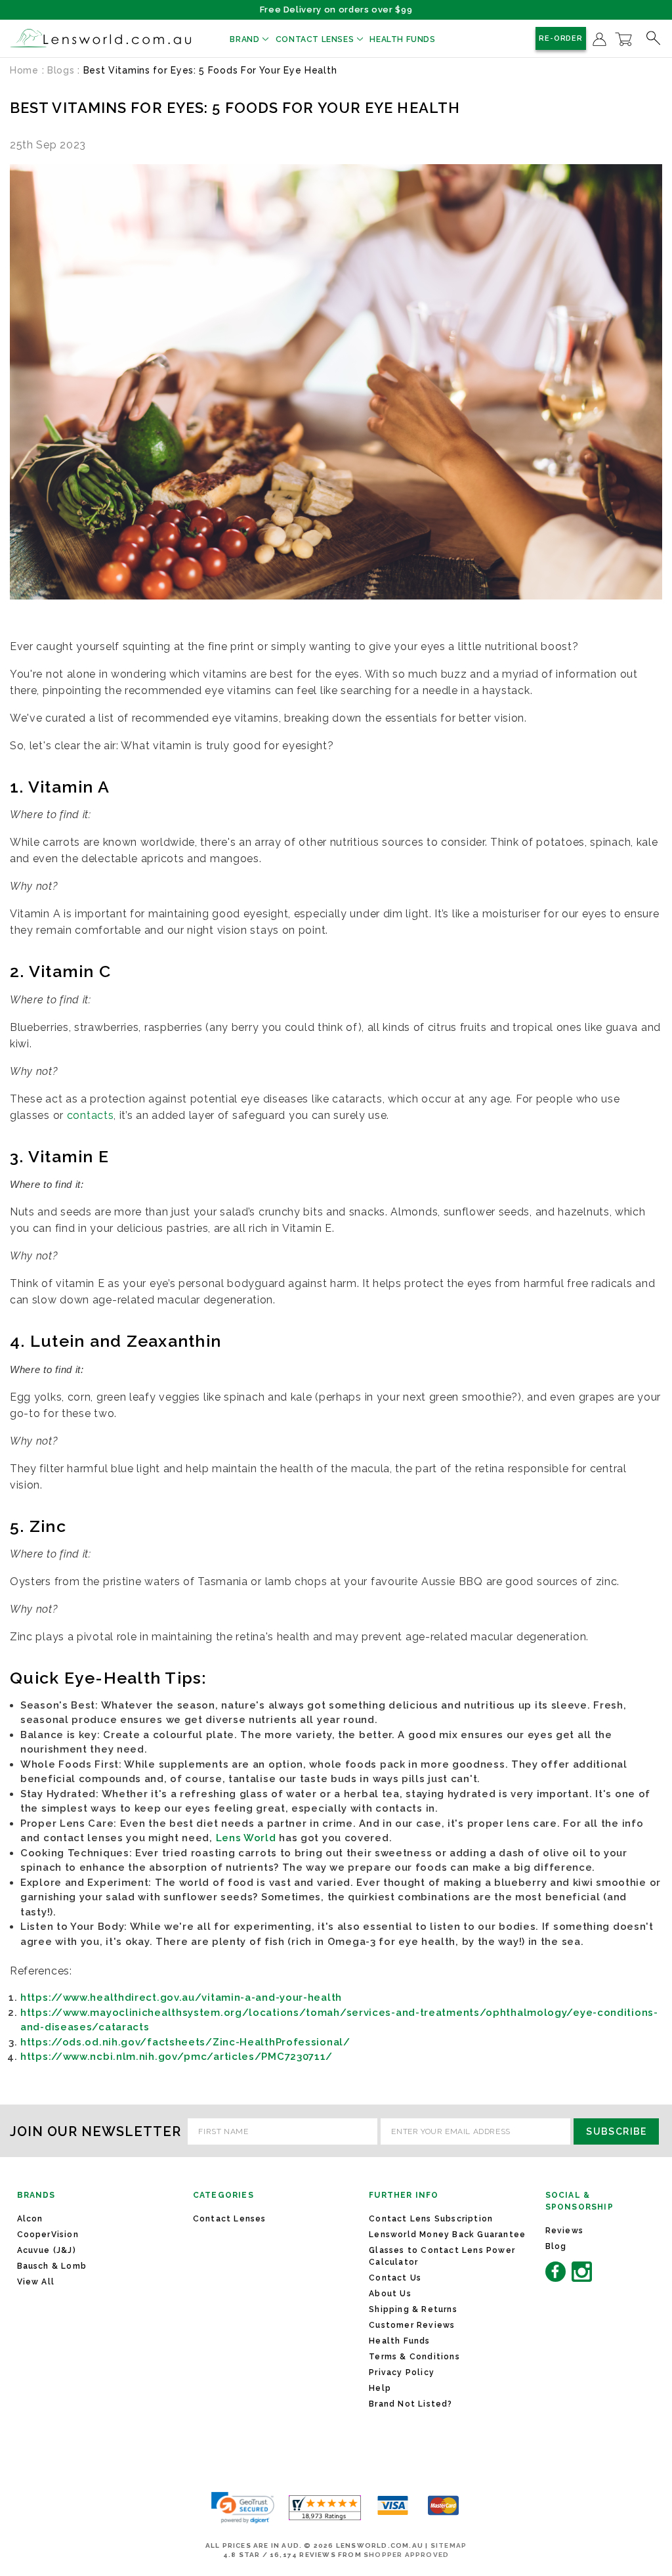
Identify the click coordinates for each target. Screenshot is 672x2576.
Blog (556, 2246)
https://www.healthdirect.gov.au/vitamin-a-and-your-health (181, 1997)
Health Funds (402, 39)
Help (380, 2388)
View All (36, 2282)
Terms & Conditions (414, 2357)
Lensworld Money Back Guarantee (447, 2235)
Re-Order (561, 38)
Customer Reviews (412, 2325)
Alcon (30, 2219)
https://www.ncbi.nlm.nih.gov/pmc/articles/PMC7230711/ (177, 2057)
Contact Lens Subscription (431, 2219)
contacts (91, 1115)
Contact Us (395, 2278)
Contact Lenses (316, 39)
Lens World (246, 1838)
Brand (246, 39)
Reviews (564, 2231)
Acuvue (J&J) (47, 2250)
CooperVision (48, 2235)
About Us (390, 2294)
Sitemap (449, 2545)
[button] (243, 2508)
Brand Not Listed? (410, 2404)
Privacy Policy (402, 2372)
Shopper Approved (406, 2555)
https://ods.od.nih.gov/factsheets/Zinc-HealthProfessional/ (185, 2042)
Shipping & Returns (413, 2309)
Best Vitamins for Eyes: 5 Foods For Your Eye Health (235, 108)
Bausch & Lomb (52, 2266)
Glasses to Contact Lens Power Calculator (442, 2256)
